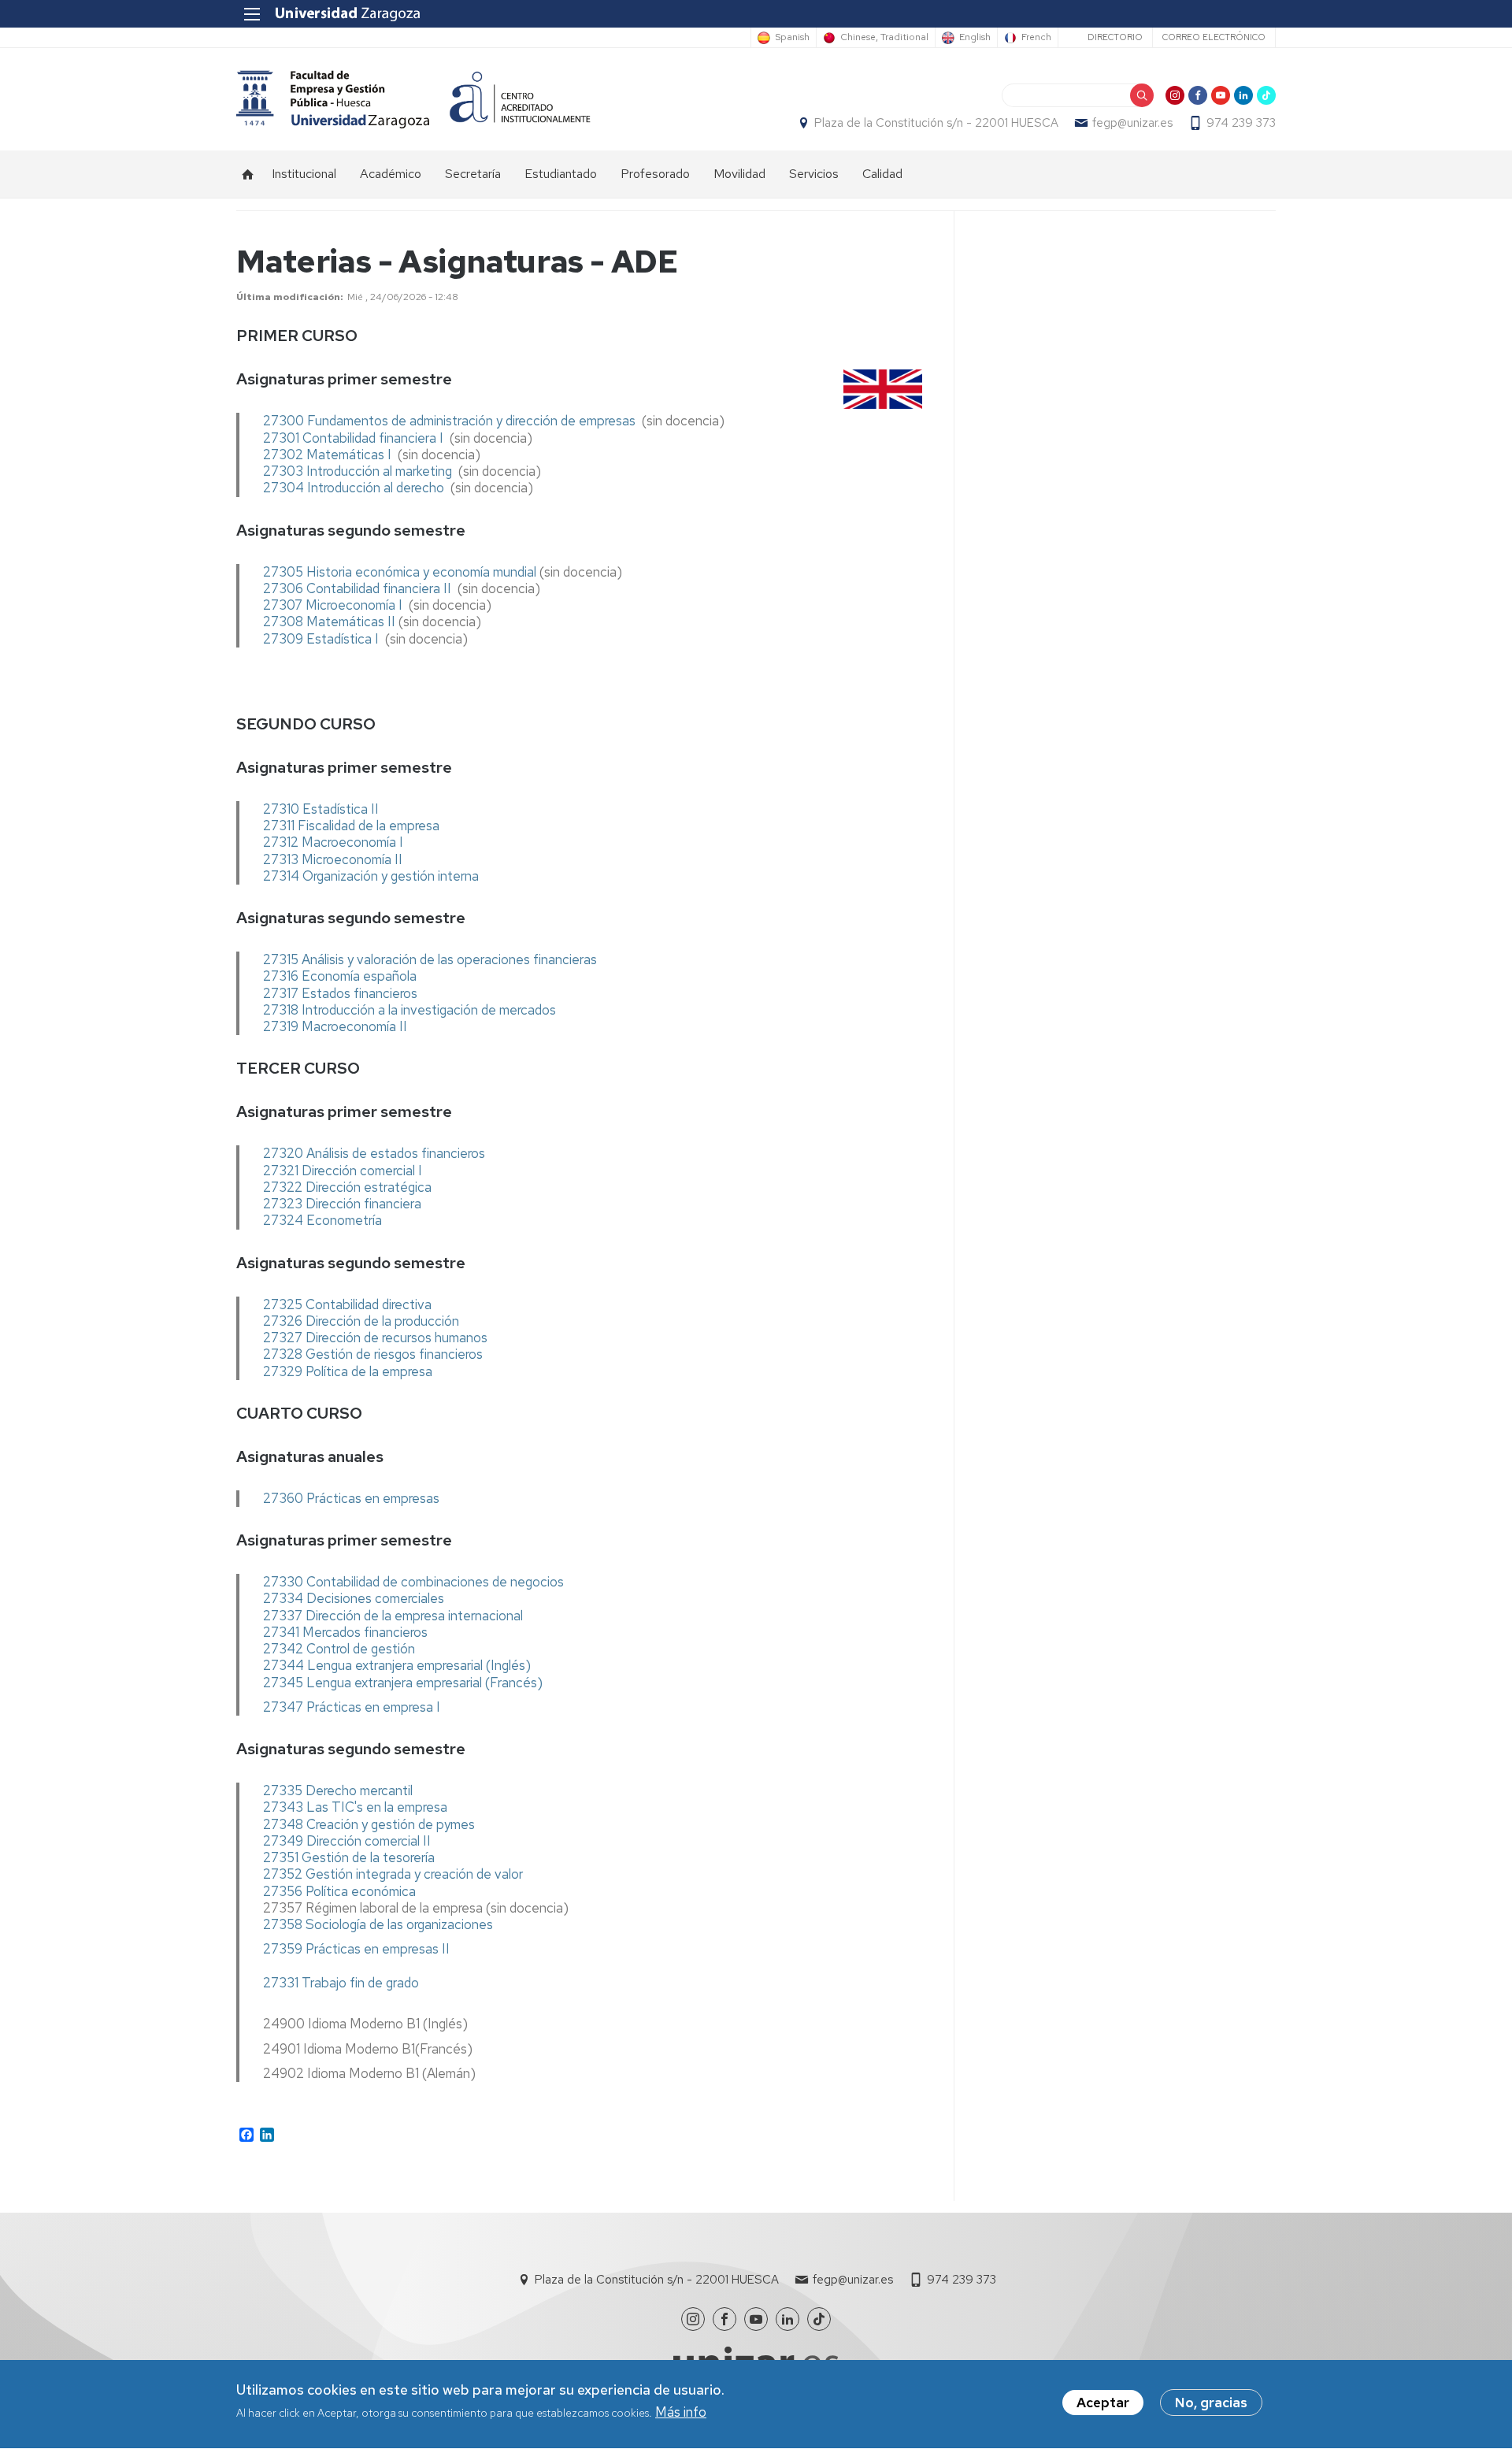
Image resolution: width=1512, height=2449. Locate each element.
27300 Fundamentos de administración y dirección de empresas (449, 421)
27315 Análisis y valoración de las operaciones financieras (430, 959)
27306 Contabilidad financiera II (359, 588)
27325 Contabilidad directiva (347, 1304)
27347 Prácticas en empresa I (352, 1707)
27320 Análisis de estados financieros (374, 1153)
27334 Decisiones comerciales (354, 1598)
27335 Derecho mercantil (338, 1790)
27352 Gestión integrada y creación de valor (393, 1874)
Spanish (792, 38)
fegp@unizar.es (1132, 123)
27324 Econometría (322, 1220)
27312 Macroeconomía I (333, 842)
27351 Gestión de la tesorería (349, 1857)
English (975, 38)
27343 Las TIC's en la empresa (355, 1807)
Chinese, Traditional (884, 38)
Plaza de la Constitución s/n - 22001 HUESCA (936, 123)
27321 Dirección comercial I (343, 1171)
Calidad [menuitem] (882, 174)
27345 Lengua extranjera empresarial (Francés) (403, 1683)
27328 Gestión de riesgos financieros (373, 1354)
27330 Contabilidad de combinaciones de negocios (413, 1582)
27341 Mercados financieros (345, 1632)
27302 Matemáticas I (329, 455)
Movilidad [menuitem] (739, 174)
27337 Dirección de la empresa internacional (393, 1616)
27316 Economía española (340, 976)
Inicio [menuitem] (248, 174)
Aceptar (1103, 2403)
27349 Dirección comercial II (347, 1841)
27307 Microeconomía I (334, 605)
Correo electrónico (1214, 37)
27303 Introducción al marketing (359, 471)
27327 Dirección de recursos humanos (375, 1338)
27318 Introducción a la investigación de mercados (409, 1010)
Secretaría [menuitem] (473, 174)
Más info (681, 2413)
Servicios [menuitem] (814, 174)
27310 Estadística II (321, 809)
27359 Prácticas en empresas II (356, 1949)
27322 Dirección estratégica (349, 1187)
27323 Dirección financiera (342, 1204)
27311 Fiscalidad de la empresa (353, 826)
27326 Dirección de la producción (361, 1321)
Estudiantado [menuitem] (561, 174)
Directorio (1115, 37)
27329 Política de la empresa (348, 1371)
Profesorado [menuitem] (655, 174)
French (1036, 38)
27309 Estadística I (321, 639)
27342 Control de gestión (339, 1649)
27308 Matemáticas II (329, 622)
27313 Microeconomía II (333, 859)
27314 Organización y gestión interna (372, 876)
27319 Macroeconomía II (335, 1026)
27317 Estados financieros (340, 993)
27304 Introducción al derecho (354, 488)
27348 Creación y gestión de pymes (369, 1824)
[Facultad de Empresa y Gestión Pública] (333, 99)
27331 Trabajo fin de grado (341, 1983)
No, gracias (1211, 2403)
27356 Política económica (339, 1891)
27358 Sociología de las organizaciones (378, 1924)
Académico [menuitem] (391, 174)
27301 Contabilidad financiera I (353, 438)
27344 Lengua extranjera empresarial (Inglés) (397, 1665)
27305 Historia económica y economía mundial (400, 572)
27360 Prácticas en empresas (351, 1498)
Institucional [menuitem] (304, 174)
